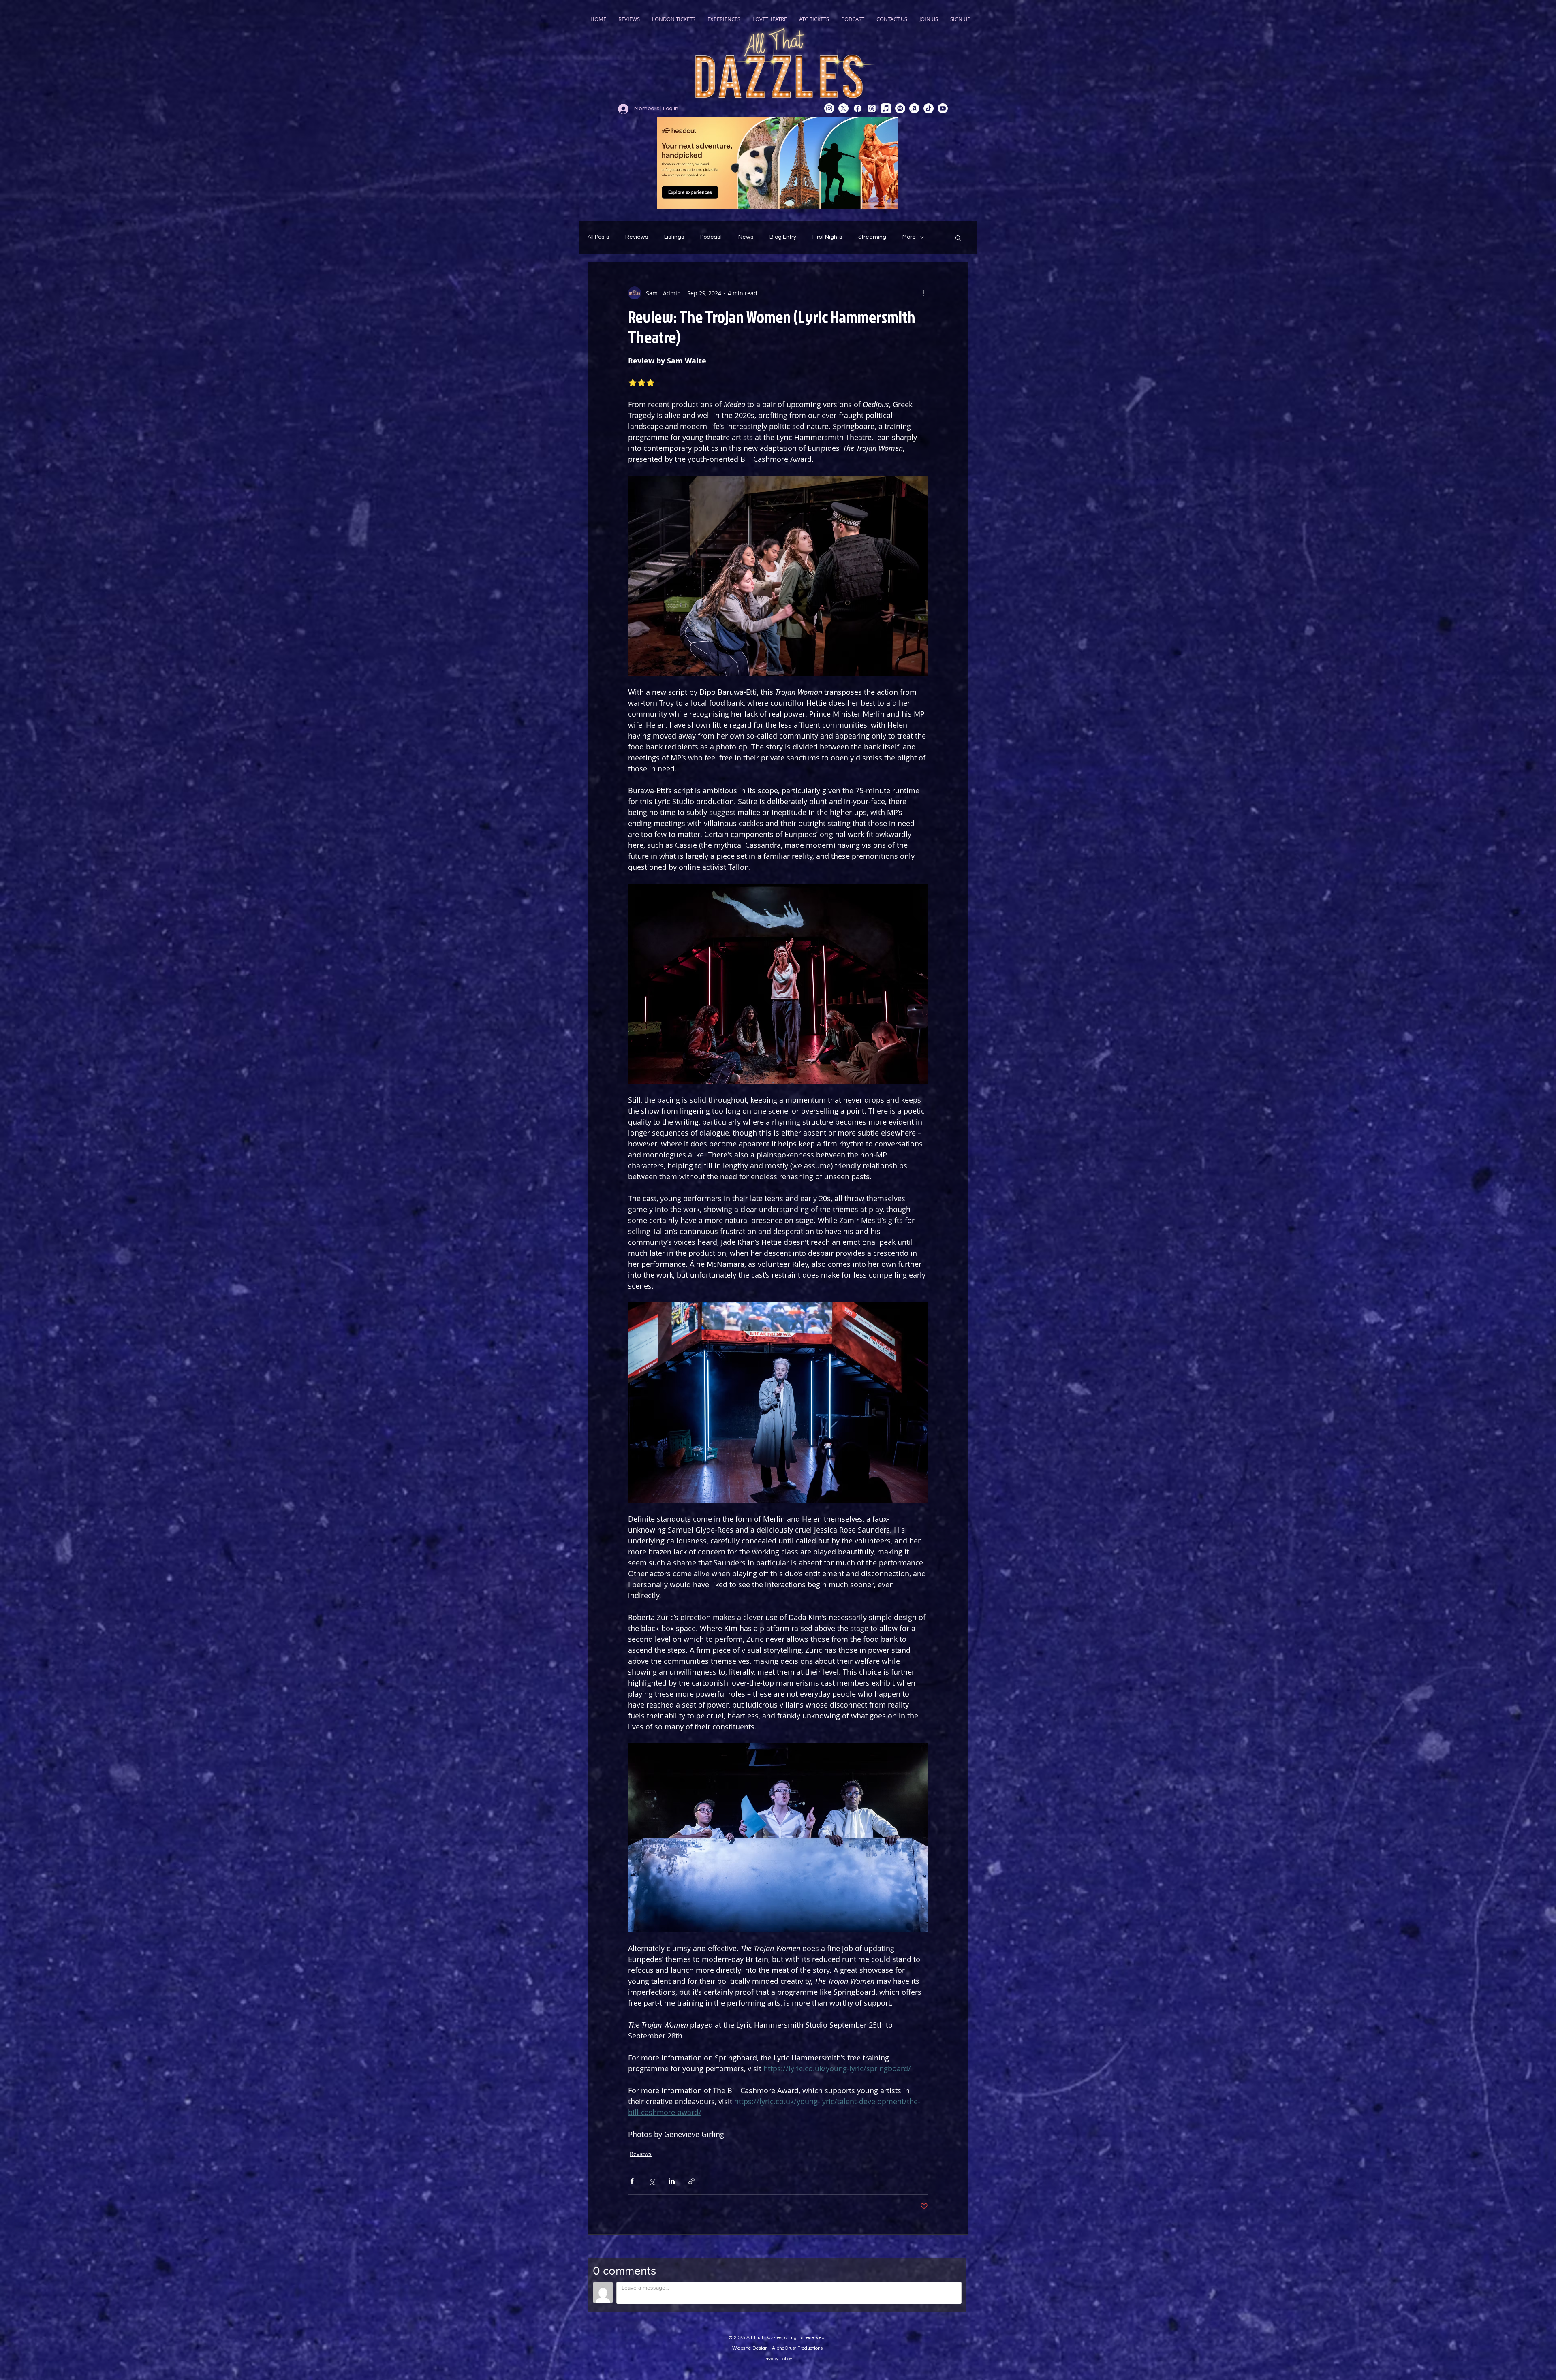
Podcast (711, 237)
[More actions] (923, 293)
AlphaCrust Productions (797, 2348)
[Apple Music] (886, 108)
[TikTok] (929, 108)
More (909, 237)
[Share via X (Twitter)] (652, 2181)
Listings (674, 237)
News (746, 237)
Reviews (637, 237)
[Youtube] (943, 108)
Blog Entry (783, 237)
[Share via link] (691, 2181)
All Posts (598, 237)
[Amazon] (914, 108)
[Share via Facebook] (632, 2181)
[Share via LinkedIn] (672, 2181)
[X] (843, 108)
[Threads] (872, 108)
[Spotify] (900, 108)
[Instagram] (829, 108)
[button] (958, 237)
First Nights (827, 237)
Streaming (872, 237)
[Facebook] (858, 108)
